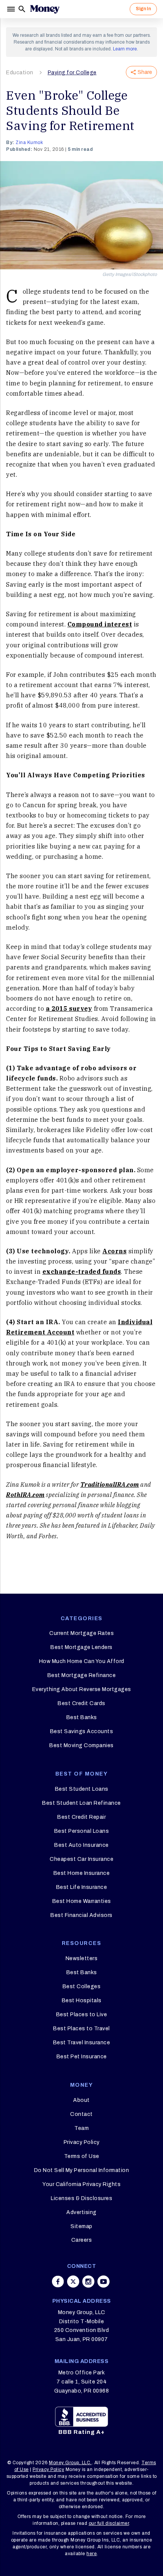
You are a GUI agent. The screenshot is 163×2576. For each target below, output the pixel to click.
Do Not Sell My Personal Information (82, 2170)
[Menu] (12, 9)
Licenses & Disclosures (81, 2198)
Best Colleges (82, 1986)
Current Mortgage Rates (81, 1633)
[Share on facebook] (58, 2282)
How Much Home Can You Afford (82, 1661)
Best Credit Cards (81, 1703)
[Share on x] (73, 2282)
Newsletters (82, 1958)
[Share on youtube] (103, 2282)
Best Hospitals (82, 2001)
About (81, 2100)
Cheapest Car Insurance (81, 1859)
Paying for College (72, 73)
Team (81, 2128)
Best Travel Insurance (82, 2043)
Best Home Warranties (82, 1901)
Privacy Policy (82, 2142)
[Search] (22, 9)
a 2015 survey (69, 1008)
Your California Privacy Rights (81, 2184)
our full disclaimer (109, 2523)
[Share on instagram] (88, 2282)
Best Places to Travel (81, 2029)
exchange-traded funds (82, 1272)
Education (20, 73)
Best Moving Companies (81, 1745)
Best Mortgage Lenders (81, 1647)
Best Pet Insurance (82, 2057)
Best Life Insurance (82, 1887)
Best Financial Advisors (81, 1915)
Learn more (125, 49)
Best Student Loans (82, 1789)
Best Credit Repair (81, 1817)
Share (145, 72)
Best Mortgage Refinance (82, 1675)
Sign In (143, 9)
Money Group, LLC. (70, 2463)
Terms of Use (82, 2156)
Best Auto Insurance (81, 1845)
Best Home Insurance (82, 1873)
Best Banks (82, 1717)
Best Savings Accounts (82, 1731)
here (92, 2554)
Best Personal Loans (82, 1831)
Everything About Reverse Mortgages (82, 1689)
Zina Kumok (29, 143)
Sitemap (81, 2226)
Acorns (114, 1251)
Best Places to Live (82, 2015)
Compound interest (100, 624)
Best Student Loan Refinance (81, 1803)
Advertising (81, 2212)
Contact (81, 2114)
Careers (82, 2240)
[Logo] (45, 9)
